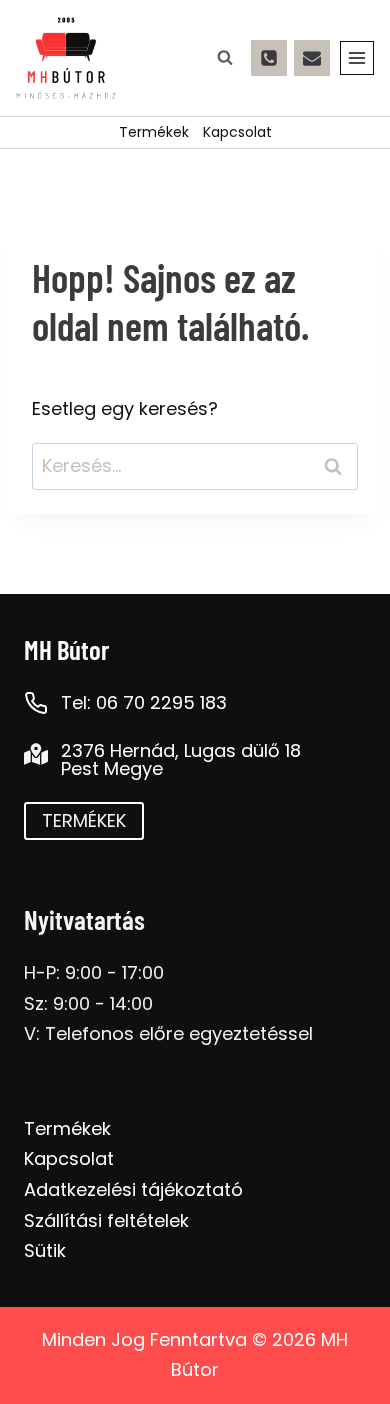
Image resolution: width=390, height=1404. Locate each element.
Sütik (45, 1250)
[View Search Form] (225, 58)
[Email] (312, 58)
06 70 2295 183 (161, 702)
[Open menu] (357, 58)
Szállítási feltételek (106, 1220)
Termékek (154, 132)
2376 (83, 750)
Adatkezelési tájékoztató (133, 1189)
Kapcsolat (237, 132)
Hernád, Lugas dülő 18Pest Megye (181, 759)
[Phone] (269, 58)
